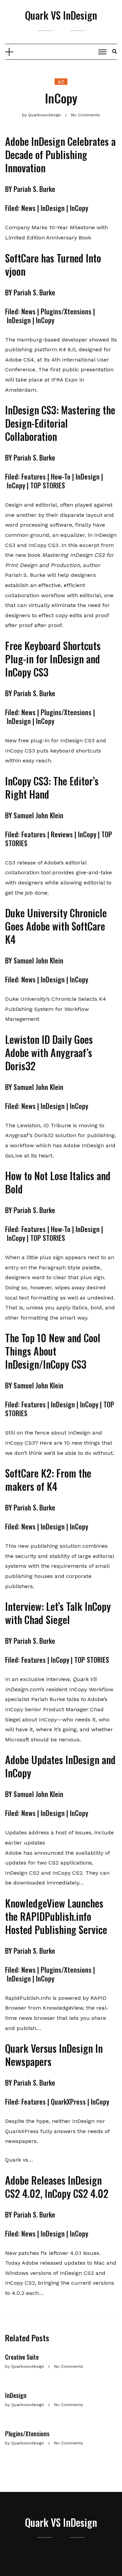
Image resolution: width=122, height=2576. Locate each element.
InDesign (16, 2395)
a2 (61, 82)
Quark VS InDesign (61, 15)
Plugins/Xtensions (27, 2434)
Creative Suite (22, 2357)
